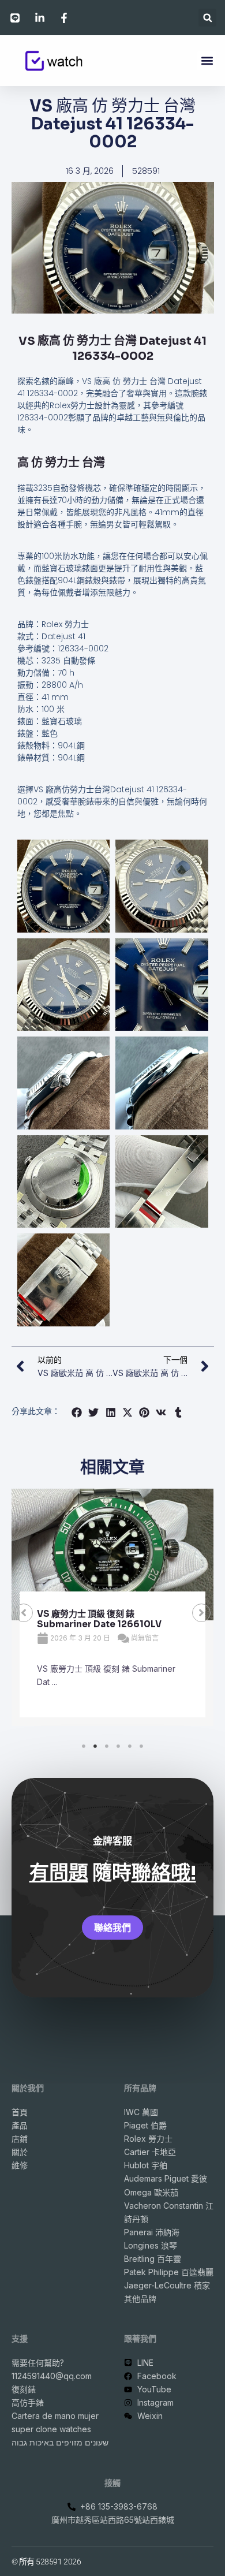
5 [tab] (130, 1746)
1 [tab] (84, 1746)
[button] (207, 18)
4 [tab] (118, 1746)
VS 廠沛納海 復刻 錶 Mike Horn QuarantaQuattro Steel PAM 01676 (101, 1624)
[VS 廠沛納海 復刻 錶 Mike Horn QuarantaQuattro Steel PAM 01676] (112, 1554)
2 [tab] (95, 1746)
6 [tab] (141, 1746)
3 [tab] (107, 1746)
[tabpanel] (112, 1613)
